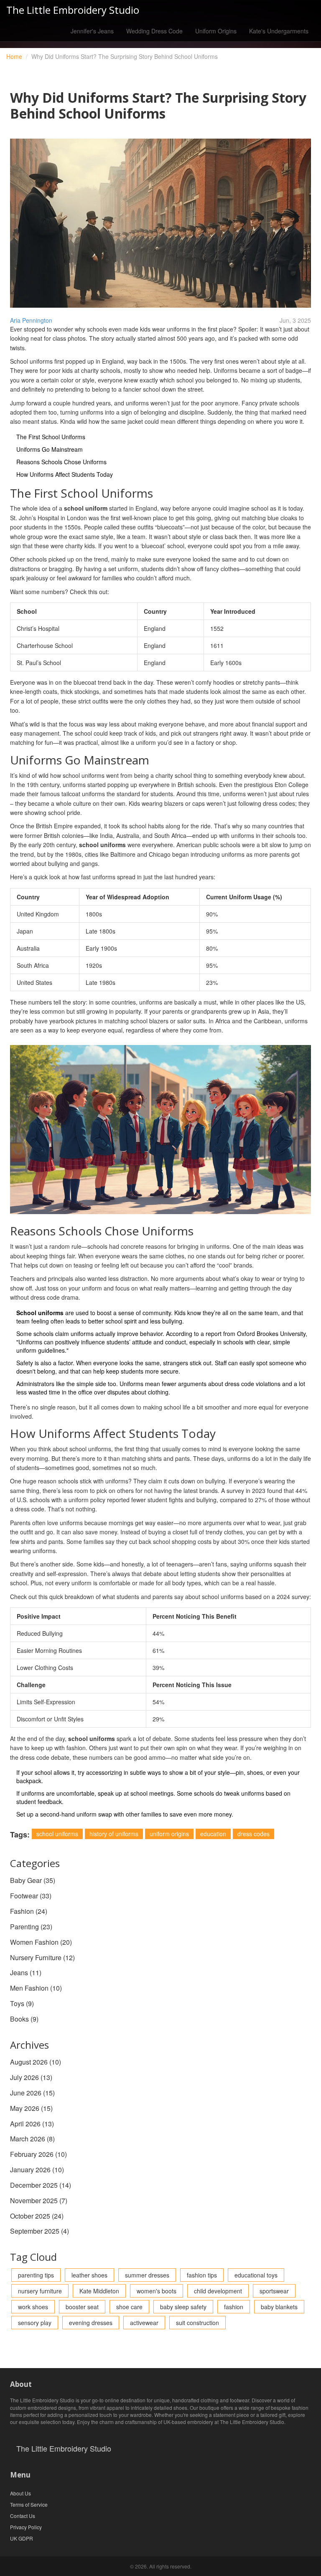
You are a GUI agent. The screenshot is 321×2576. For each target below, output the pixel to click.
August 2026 (36, 2062)
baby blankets (279, 2307)
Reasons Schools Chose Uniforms (61, 462)
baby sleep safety (183, 2307)
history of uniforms (114, 1834)
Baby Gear (33, 1880)
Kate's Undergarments (279, 31)
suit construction (197, 2323)
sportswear (274, 2291)
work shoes (33, 2307)
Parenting (31, 1927)
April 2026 (32, 2124)
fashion (234, 2307)
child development (218, 2291)
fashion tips (202, 2275)
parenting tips (36, 2275)
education (213, 1834)
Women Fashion (41, 1942)
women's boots (157, 2291)
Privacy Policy (26, 2527)
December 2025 (41, 2185)
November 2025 (39, 2200)
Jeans (26, 1972)
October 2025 (37, 2216)
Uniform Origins (216, 31)
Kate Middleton (99, 2291)
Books (24, 2019)
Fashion (29, 1911)
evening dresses (91, 2323)
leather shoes (89, 2275)
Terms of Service (29, 2504)
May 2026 (31, 2108)
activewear (144, 2323)
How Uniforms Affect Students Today (65, 474)
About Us (20, 2493)
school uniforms (57, 1834)
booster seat (82, 2307)
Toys (22, 2003)
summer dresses (147, 2275)
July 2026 (31, 2077)
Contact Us (23, 2516)
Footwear (31, 1896)
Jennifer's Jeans (92, 31)
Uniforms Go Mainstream (50, 449)
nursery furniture (40, 2291)
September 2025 (39, 2231)
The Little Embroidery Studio (73, 10)
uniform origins (169, 1834)
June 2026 (32, 2093)
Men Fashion (36, 1988)
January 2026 (37, 2170)
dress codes (253, 1834)
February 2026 (38, 2154)
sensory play (35, 2323)
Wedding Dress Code (154, 31)
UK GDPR (22, 2538)
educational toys (256, 2275)
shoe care (129, 2307)
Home (14, 56)
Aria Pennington (31, 320)
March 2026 (32, 2139)
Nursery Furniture (42, 1957)
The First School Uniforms (51, 437)
